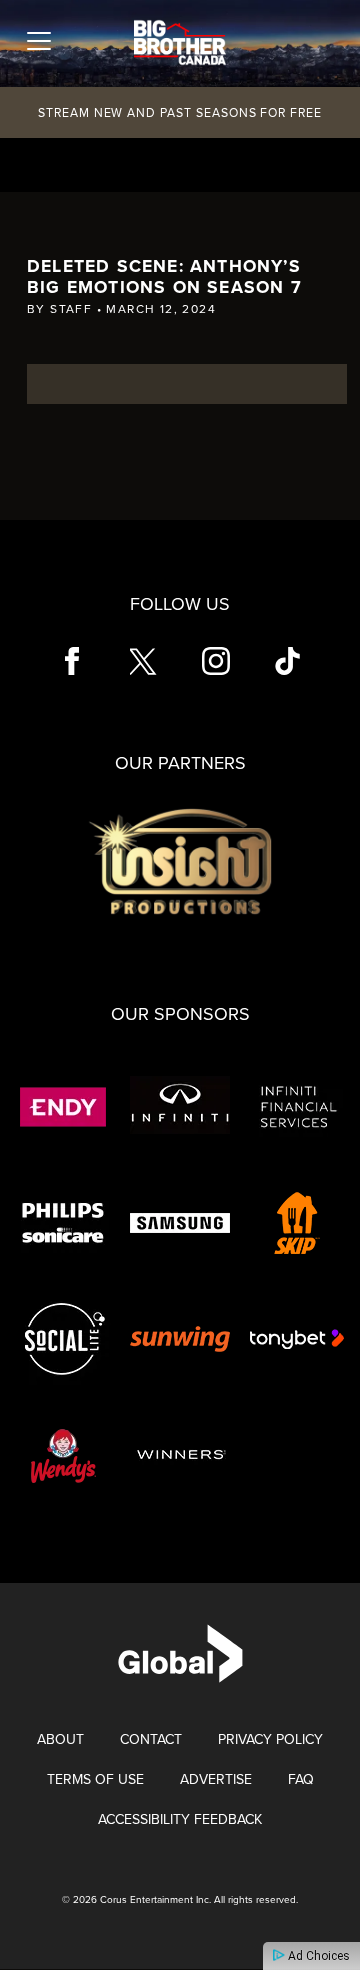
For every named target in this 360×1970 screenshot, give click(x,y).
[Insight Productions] (180, 861)
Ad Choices (317, 1956)
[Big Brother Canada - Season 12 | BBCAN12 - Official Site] (180, 39)
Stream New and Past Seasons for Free (180, 112)
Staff (71, 308)
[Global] (180, 1651)
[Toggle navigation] (39, 41)
